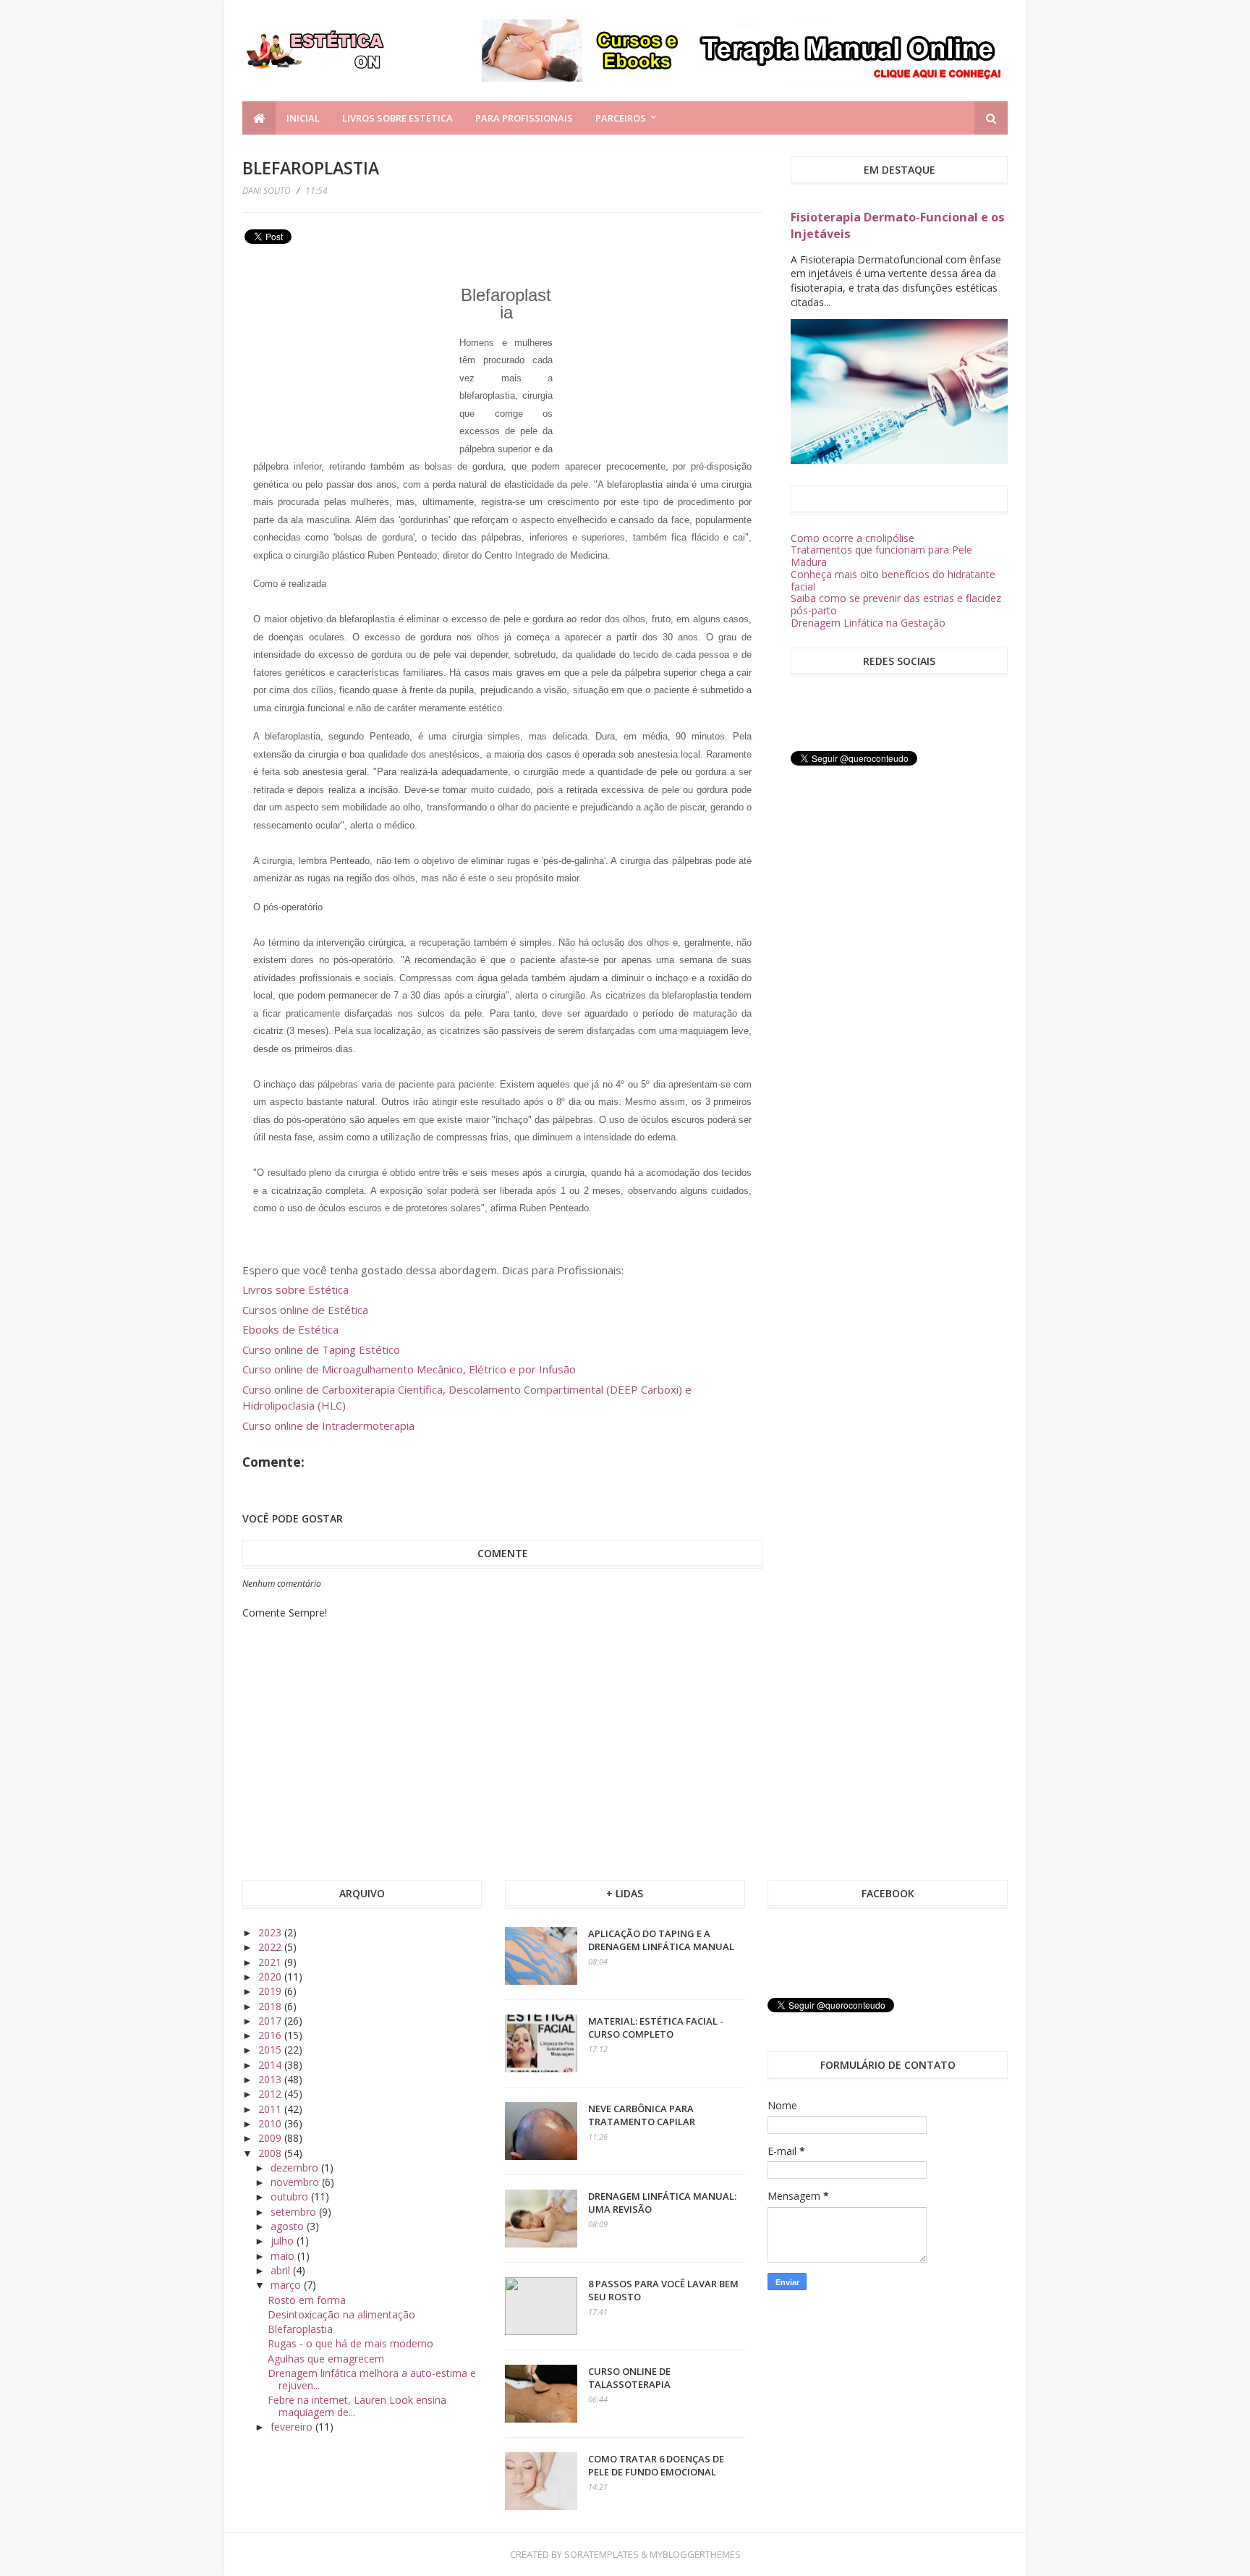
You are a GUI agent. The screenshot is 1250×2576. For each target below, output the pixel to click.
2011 (271, 2109)
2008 (271, 2153)
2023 (271, 1932)
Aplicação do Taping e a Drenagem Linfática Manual (661, 1940)
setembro (295, 2212)
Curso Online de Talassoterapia (629, 2378)
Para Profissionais (524, 118)
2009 (271, 2138)
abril (282, 2270)
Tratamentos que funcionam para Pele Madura (881, 556)
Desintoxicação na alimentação (341, 2314)
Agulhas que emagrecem (326, 2359)
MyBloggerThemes (695, 2554)
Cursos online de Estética (305, 1310)
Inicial (303, 118)
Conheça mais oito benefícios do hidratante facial (893, 580)
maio (284, 2256)
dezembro (296, 2168)
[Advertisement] (351, 350)
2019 (271, 1991)
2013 (271, 2079)
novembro (296, 2182)
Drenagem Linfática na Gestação (868, 623)
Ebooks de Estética (290, 1329)
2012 (271, 2094)
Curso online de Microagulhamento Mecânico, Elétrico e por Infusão (409, 1369)
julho (284, 2241)
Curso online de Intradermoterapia (328, 1425)
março (287, 2285)
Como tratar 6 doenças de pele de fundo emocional (656, 2465)
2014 (271, 2065)
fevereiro (293, 2427)
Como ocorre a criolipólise (853, 538)
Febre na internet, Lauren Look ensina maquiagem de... (357, 2406)
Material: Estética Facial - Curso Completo (656, 2028)
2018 (271, 2006)
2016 (271, 2035)
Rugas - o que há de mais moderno (350, 2343)
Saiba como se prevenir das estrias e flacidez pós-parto (896, 604)
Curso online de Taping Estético (321, 1350)
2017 (271, 2021)
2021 (271, 1962)
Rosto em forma (307, 2300)
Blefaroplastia (300, 2329)
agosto (289, 2226)
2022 (271, 1947)
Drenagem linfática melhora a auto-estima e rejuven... (372, 2379)
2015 (271, 2050)
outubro (291, 2196)
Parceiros (621, 118)
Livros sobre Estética (397, 118)
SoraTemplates (601, 2554)
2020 (271, 1977)
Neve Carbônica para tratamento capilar (642, 2115)
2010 (271, 2123)
